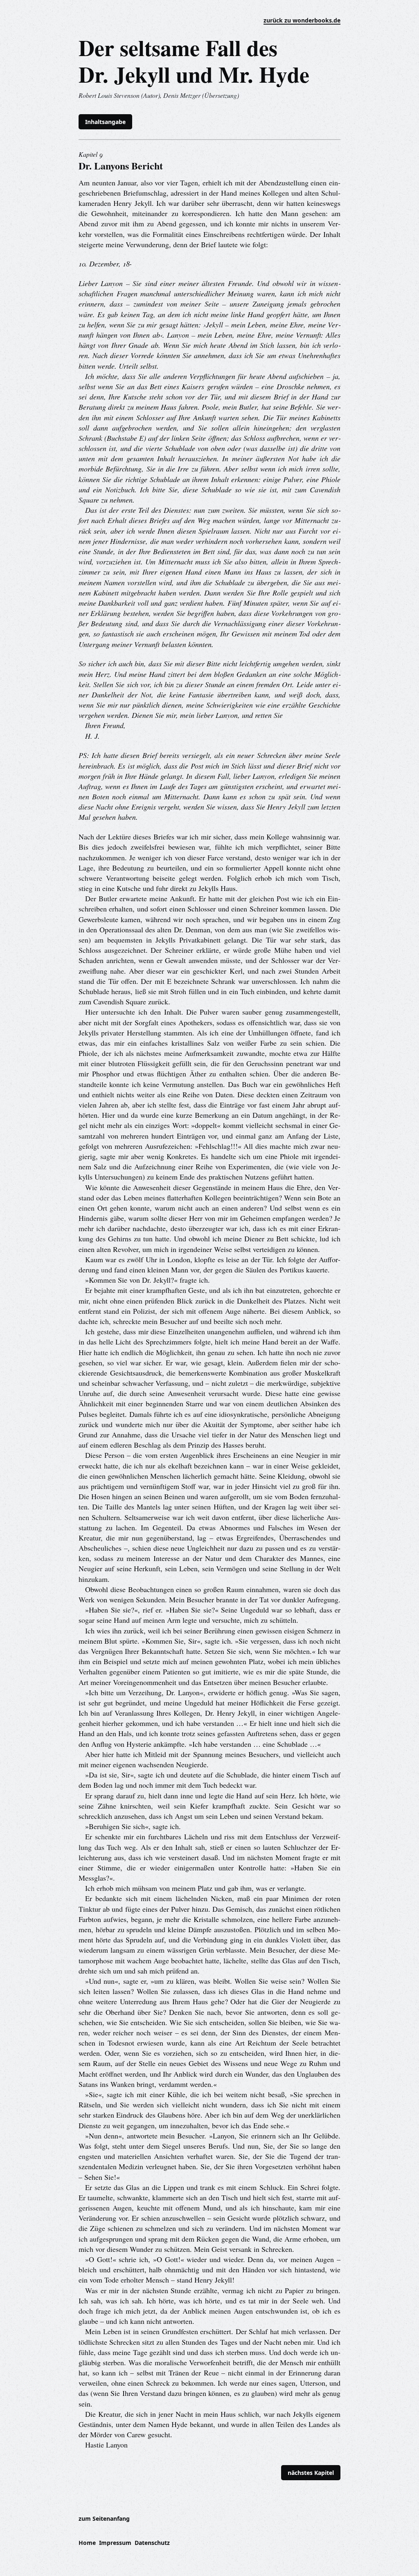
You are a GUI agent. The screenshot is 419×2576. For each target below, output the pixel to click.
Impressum (115, 2543)
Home (87, 2543)
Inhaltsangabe (105, 122)
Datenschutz (152, 2543)
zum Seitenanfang (104, 2518)
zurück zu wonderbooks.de (302, 20)
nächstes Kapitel (311, 2473)
